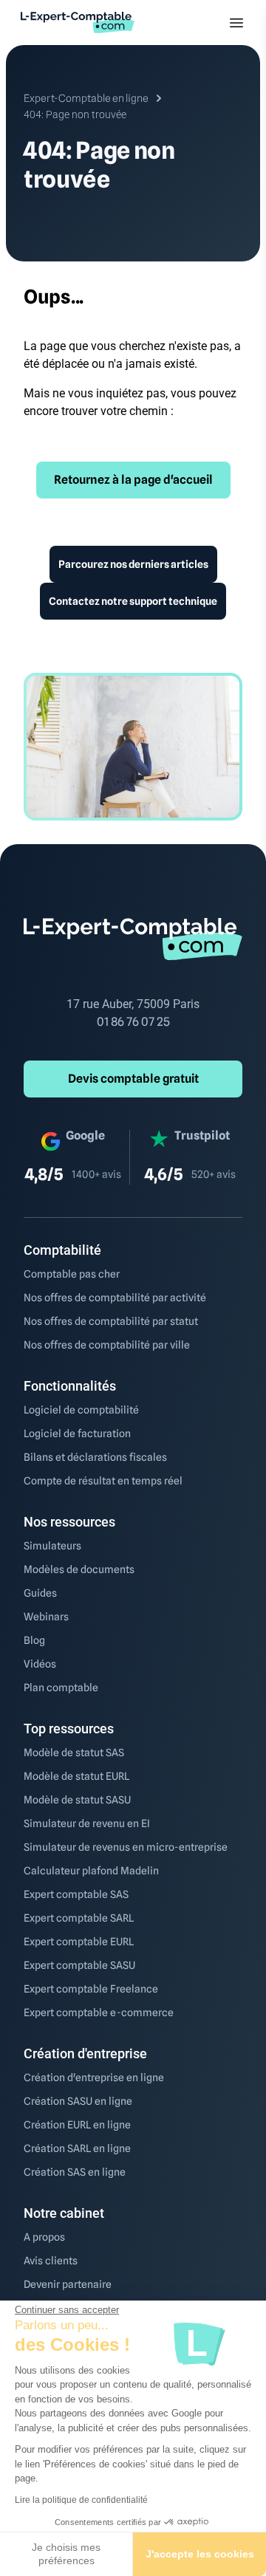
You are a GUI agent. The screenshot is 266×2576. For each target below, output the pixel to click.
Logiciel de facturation (77, 1433)
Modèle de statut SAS (74, 1753)
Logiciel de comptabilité (81, 1410)
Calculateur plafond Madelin (91, 1871)
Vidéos (40, 1664)
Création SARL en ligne (77, 2148)
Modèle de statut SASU (77, 1800)
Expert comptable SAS (76, 1894)
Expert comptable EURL (79, 1942)
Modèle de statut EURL (76, 1776)
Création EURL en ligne (77, 2125)
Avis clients (51, 2261)
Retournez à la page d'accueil (133, 480)
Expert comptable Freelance (91, 1989)
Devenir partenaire (68, 2284)
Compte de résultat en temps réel (103, 1481)
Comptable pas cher (72, 1274)
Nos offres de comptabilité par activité (115, 1298)
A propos (44, 2237)
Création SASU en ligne (78, 2101)
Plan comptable (61, 1688)
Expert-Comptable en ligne (86, 98)
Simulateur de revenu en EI (87, 1823)
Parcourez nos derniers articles (133, 564)
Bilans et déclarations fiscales (95, 1457)
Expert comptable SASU (79, 1965)
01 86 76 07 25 (133, 1022)
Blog (34, 1640)
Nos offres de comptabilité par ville (107, 1345)
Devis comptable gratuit (133, 1079)
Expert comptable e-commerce (99, 2012)
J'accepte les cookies (200, 2554)
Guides (40, 1593)
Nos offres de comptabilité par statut (111, 1321)
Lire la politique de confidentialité (81, 2500)
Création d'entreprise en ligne (94, 2077)
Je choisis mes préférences (66, 2554)
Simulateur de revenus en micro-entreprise (126, 1847)
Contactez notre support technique (133, 601)
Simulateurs (52, 1546)
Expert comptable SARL (79, 1918)
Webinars (46, 1617)
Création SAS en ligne (75, 2172)
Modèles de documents (79, 1569)
